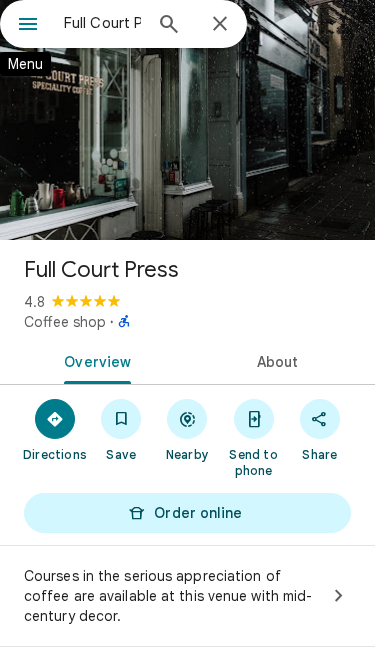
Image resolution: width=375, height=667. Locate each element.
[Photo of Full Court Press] (187, 120)
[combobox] (102, 23)
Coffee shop (65, 322)
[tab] (94, 360)
